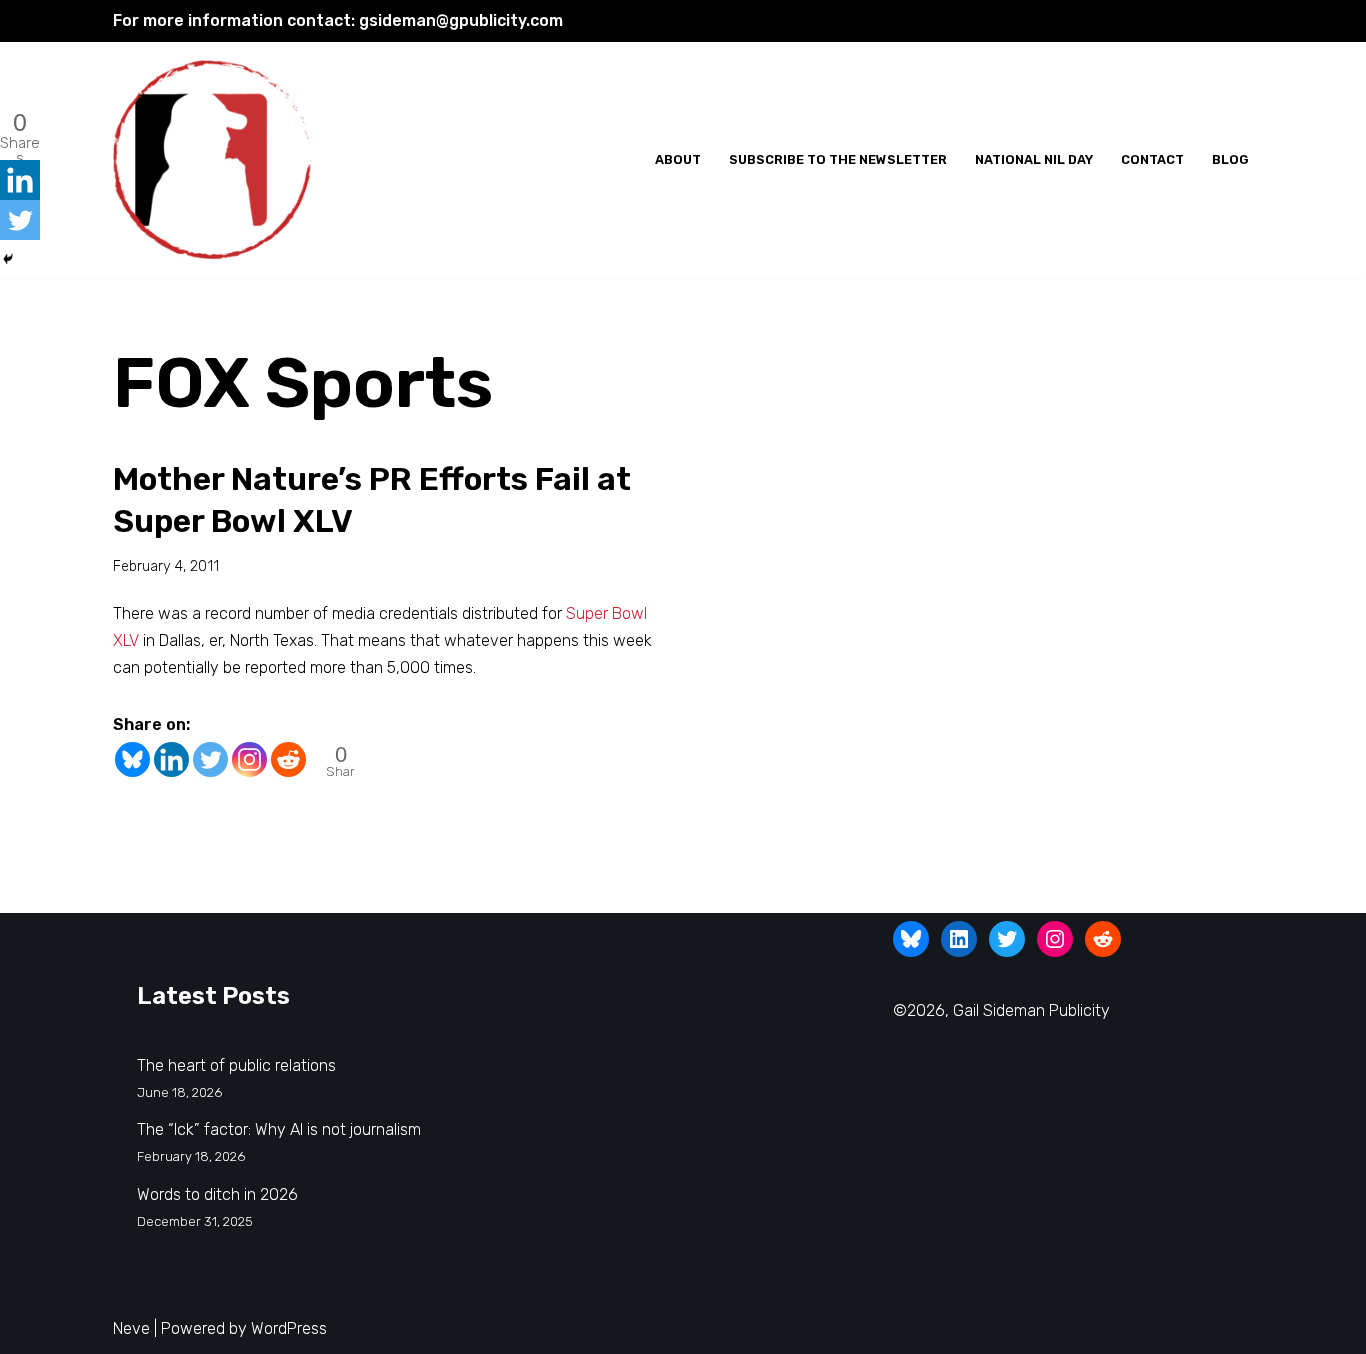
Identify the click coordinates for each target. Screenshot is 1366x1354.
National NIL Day (1034, 159)
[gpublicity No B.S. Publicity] (218, 160)
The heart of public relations (236, 1065)
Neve (131, 1328)
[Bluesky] (132, 759)
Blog (1230, 159)
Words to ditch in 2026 (217, 1194)
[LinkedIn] (959, 939)
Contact (1152, 159)
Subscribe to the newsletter (838, 159)
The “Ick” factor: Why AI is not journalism (279, 1129)
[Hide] (8, 259)
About (678, 159)
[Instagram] (249, 759)
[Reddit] (288, 759)
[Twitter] (210, 759)
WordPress (289, 1328)
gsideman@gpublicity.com (461, 20)
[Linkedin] (171, 759)
